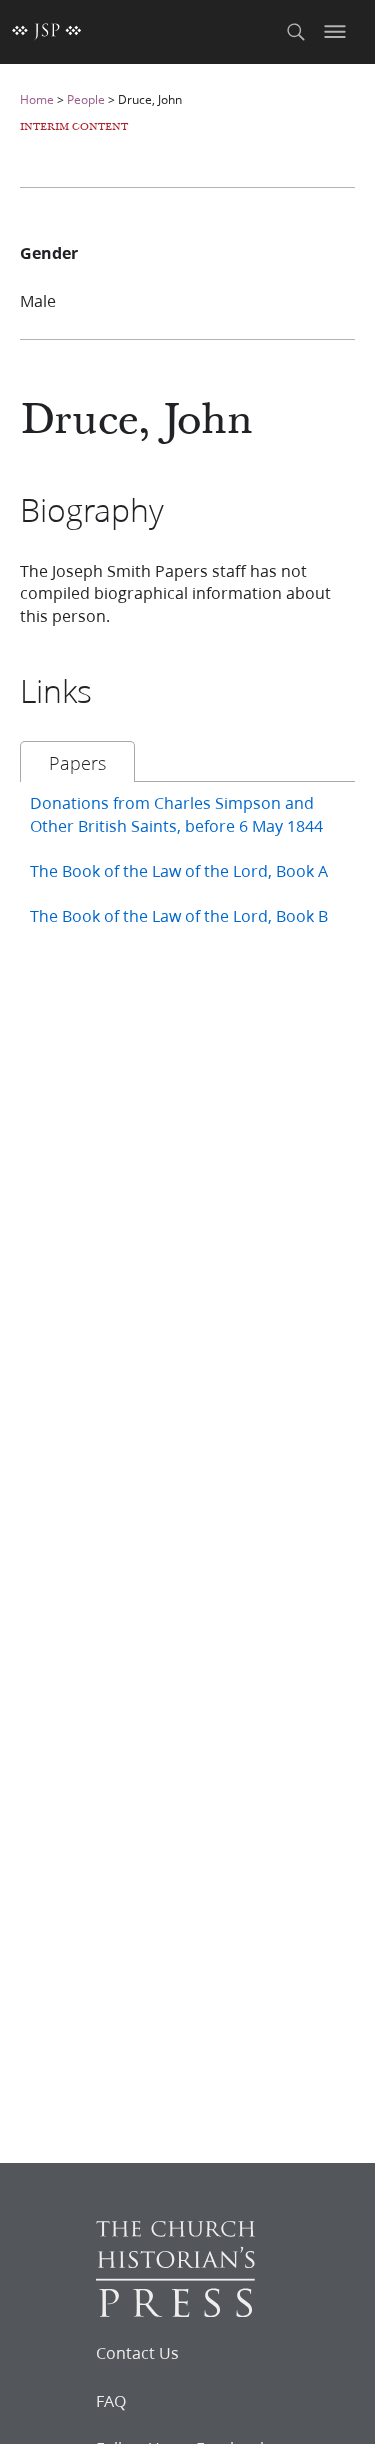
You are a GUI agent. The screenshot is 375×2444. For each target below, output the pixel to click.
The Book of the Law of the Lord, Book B (179, 915)
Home (37, 99)
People (86, 99)
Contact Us (137, 2353)
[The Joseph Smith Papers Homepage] (47, 32)
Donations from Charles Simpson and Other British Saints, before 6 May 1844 (176, 813)
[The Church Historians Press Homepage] (175, 2310)
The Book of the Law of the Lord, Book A (179, 870)
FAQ (111, 2401)
